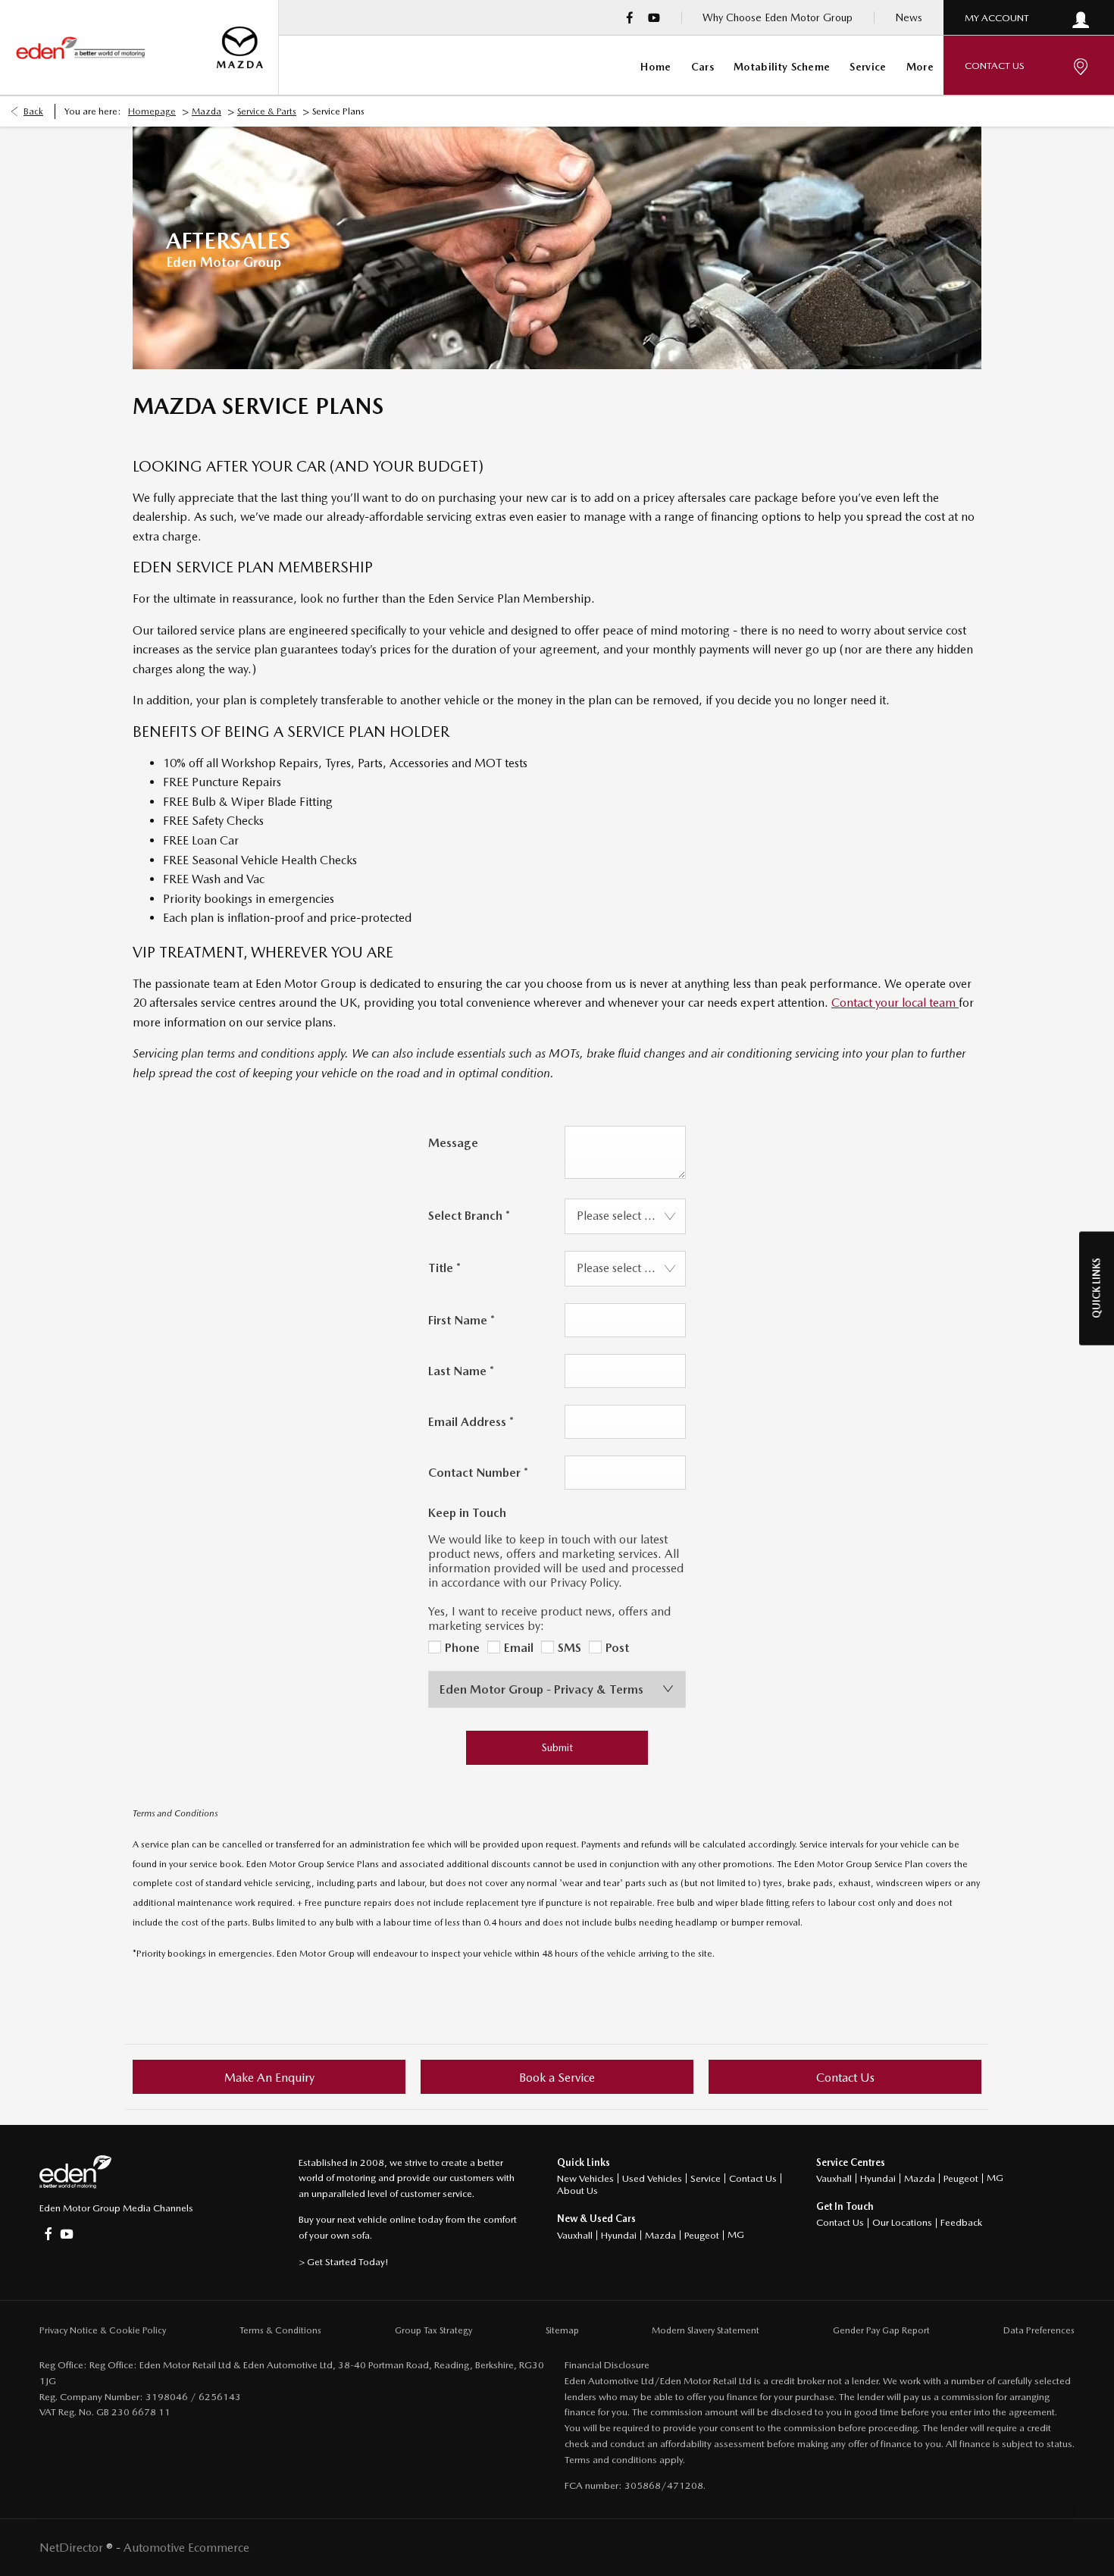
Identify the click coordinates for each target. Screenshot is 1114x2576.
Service (706, 2178)
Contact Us (753, 2178)
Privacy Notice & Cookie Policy (103, 2330)
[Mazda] (240, 47)
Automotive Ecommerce (186, 2548)
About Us (577, 2191)
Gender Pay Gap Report (881, 2330)
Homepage (152, 111)
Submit (557, 1747)
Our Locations (902, 2222)
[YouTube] (654, 17)
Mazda (207, 111)
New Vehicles (585, 2178)
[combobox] (625, 1216)
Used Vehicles (652, 2178)
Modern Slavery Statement (706, 2330)
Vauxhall (575, 2235)
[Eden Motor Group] (80, 48)
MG (736, 2234)
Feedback (961, 2222)
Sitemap (562, 2330)
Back (33, 111)
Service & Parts (267, 111)
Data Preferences (1039, 2330)
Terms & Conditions (280, 2330)
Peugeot (702, 2235)
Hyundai (619, 2235)
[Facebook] (630, 17)
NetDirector (73, 2548)
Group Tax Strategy (433, 2330)
